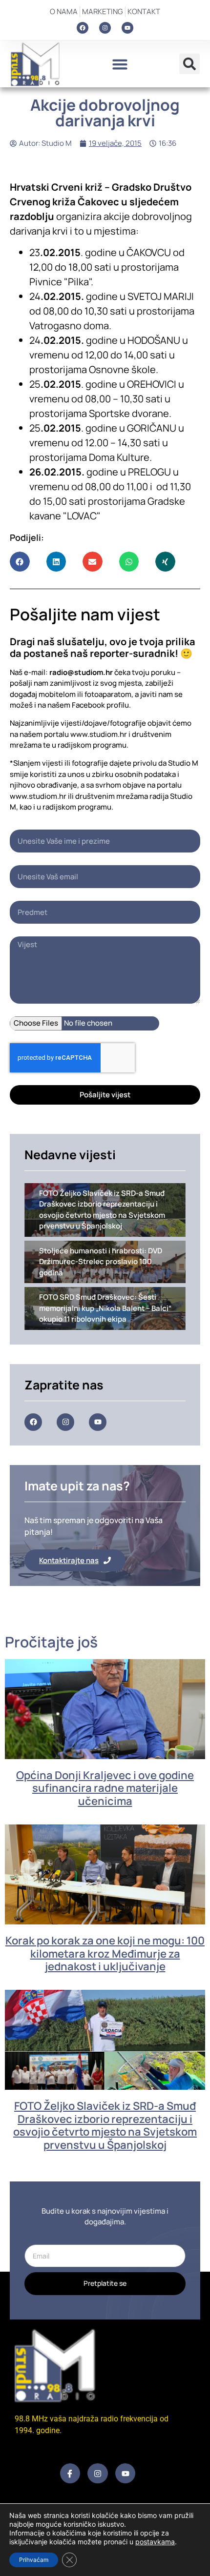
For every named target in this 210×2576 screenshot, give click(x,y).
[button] (120, 64)
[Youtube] (127, 28)
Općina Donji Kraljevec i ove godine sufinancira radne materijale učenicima (105, 1788)
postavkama (155, 2542)
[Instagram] (105, 28)
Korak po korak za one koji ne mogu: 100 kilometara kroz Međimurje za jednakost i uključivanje (105, 1953)
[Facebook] (83, 28)
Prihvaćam (34, 2560)
